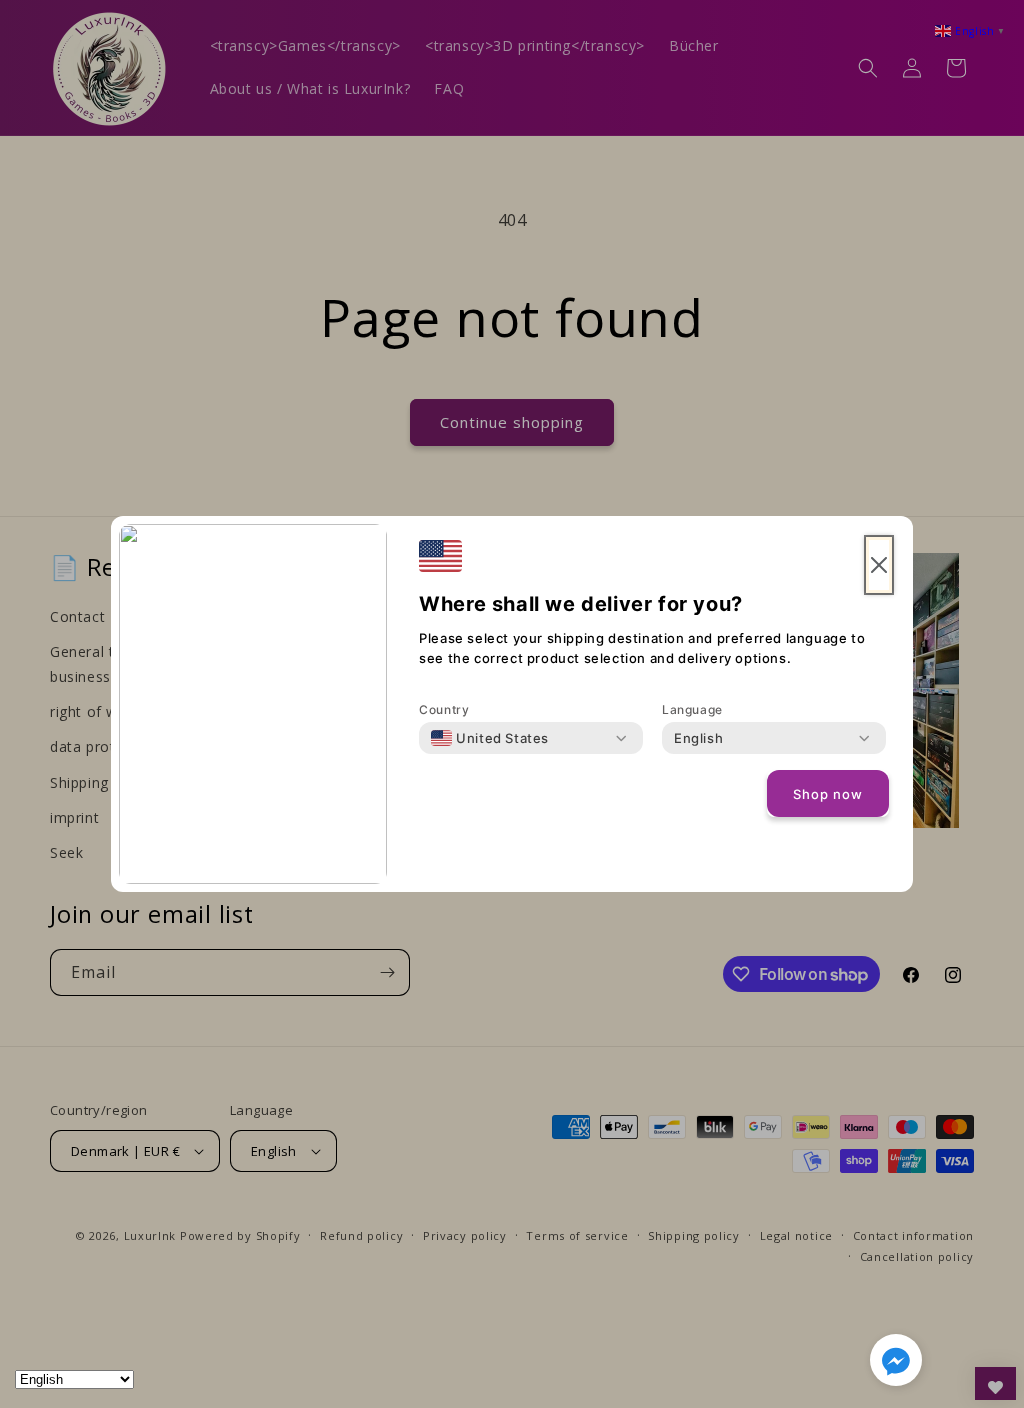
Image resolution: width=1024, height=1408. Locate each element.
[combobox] (490, 738)
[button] (896, 1364)
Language (692, 709)
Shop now (828, 794)
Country (444, 709)
